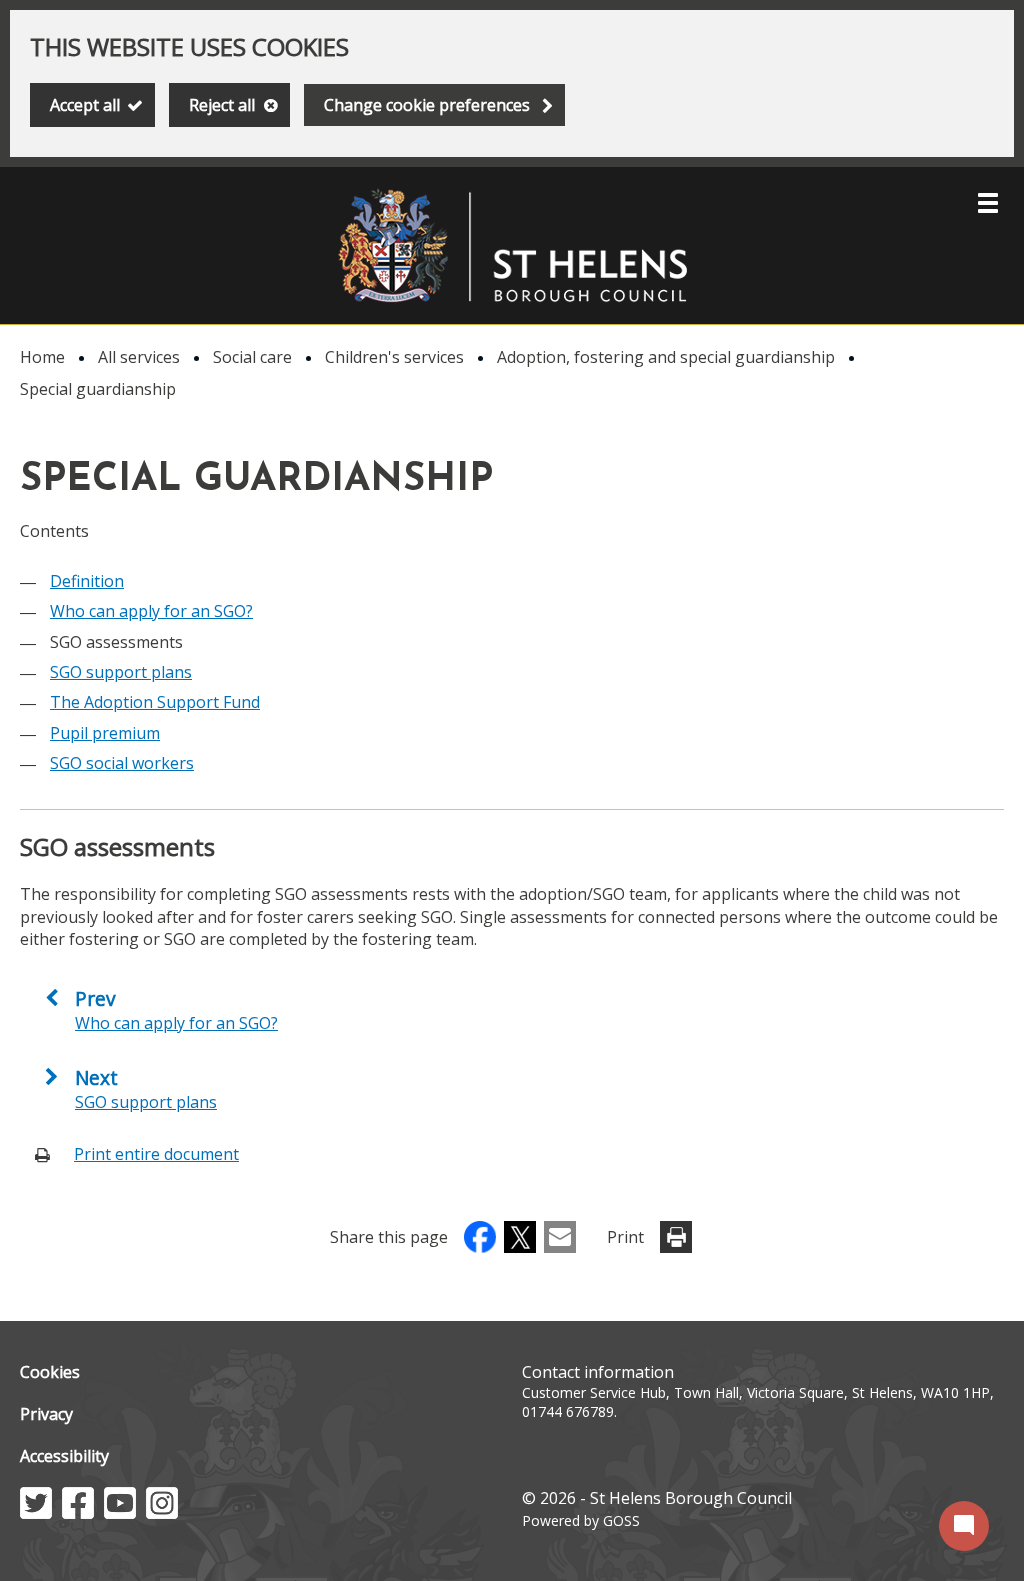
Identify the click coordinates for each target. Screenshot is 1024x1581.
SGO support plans (121, 672)
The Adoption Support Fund (155, 702)
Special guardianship (98, 389)
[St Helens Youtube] (120, 1513)
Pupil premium (105, 733)
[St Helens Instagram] (162, 1513)
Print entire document (156, 1154)
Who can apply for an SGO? (151, 611)
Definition (87, 581)
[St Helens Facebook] (78, 1513)
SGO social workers (122, 763)
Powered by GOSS (581, 1520)
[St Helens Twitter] (36, 1513)
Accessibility (64, 1456)
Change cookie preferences (427, 105)
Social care (252, 357)
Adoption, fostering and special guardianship (666, 357)
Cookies (50, 1372)
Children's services (394, 357)
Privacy (46, 1414)
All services (139, 357)
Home (42, 357)
